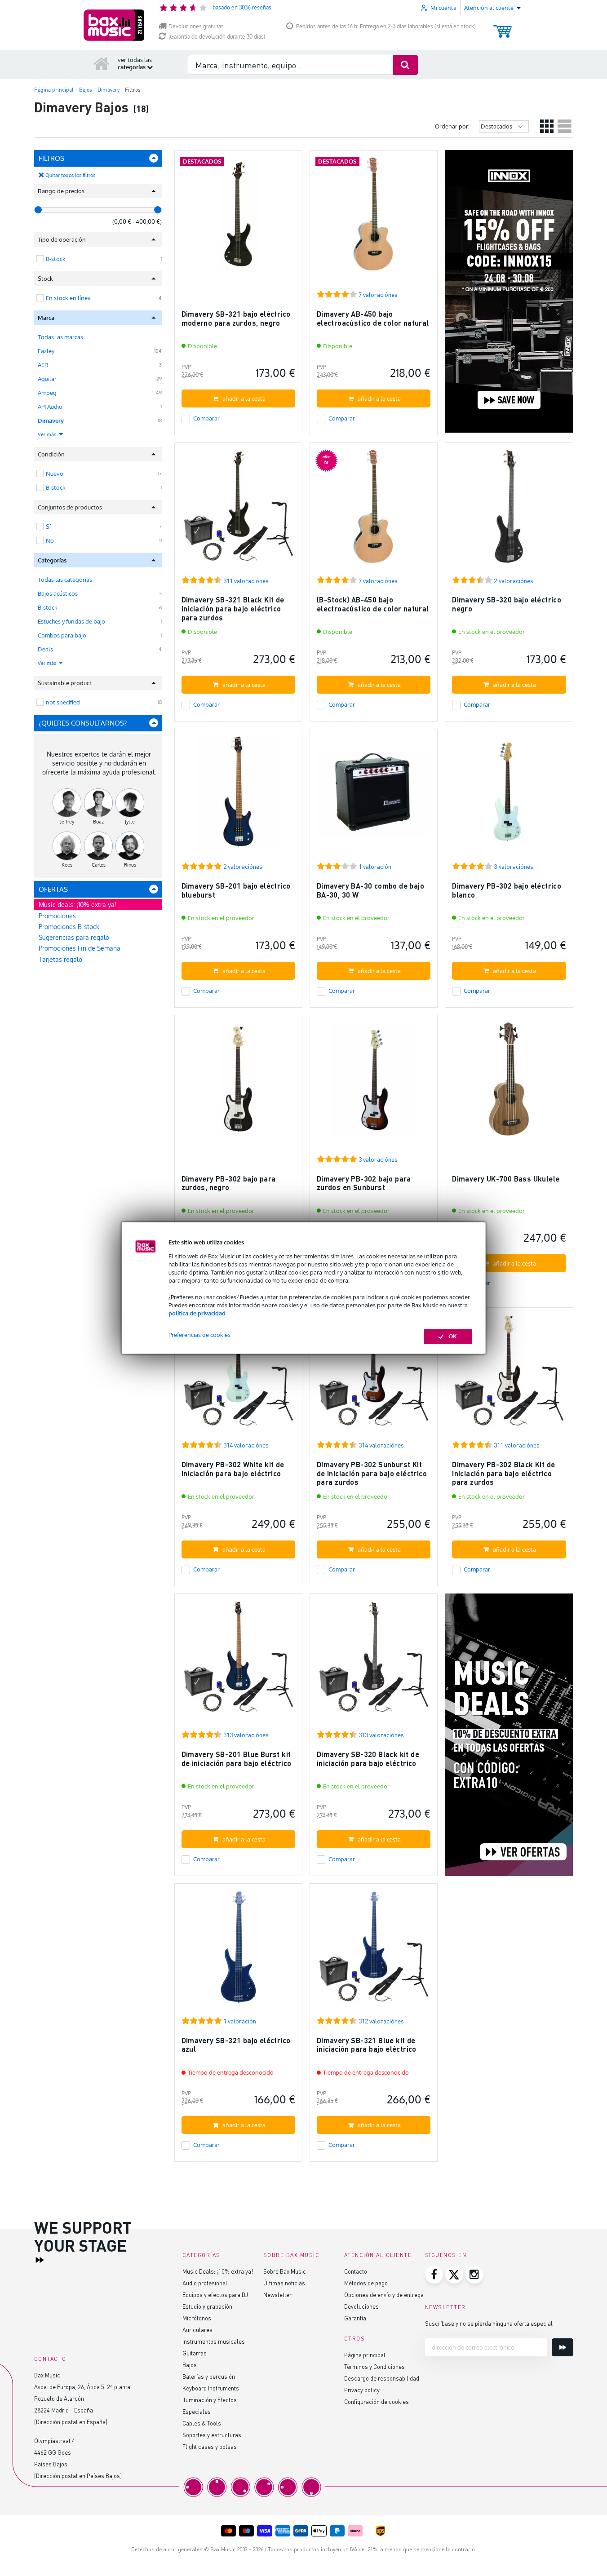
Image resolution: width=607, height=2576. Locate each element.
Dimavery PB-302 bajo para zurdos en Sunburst (364, 1183)
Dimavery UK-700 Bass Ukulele (506, 1179)
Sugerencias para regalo (74, 937)
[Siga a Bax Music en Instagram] (474, 2275)
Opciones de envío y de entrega (384, 2295)
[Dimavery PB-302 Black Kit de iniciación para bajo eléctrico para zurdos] (509, 1375)
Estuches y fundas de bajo (71, 621)
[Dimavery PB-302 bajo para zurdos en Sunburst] (374, 1083)
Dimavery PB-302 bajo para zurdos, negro (229, 1183)
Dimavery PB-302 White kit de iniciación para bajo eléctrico (233, 1469)
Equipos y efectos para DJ (215, 2295)
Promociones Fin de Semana (80, 948)
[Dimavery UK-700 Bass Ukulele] (509, 1083)
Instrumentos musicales (214, 2341)
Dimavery (51, 420)
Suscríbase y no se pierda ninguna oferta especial (489, 2323)
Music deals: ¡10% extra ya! (78, 905)
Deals (45, 649)
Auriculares (197, 2330)
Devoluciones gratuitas (196, 26)
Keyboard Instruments (211, 2388)
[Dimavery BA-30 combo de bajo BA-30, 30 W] (374, 797)
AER (43, 365)
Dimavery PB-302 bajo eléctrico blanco (507, 890)
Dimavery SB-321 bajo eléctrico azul (236, 2045)
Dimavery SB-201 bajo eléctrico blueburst (236, 890)
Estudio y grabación (207, 2306)
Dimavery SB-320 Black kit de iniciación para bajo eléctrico (368, 1759)
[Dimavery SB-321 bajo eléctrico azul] (238, 1951)
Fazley (46, 351)
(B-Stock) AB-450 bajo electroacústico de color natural (373, 604)
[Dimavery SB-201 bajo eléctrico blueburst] (238, 797)
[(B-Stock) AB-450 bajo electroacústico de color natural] (374, 511)
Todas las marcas (60, 337)
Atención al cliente (378, 2255)
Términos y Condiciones (374, 2366)
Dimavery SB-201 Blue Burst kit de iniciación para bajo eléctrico (237, 1759)
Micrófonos (197, 2318)
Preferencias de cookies (199, 1335)
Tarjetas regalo (60, 959)
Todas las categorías (65, 580)
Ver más (48, 434)
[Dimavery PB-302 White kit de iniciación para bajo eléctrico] (238, 1375)
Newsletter (277, 2295)
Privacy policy (362, 2390)
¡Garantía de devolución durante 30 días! (217, 37)
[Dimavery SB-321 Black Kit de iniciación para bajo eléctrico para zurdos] (238, 511)
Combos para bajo (62, 635)
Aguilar (47, 379)
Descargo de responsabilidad (382, 2378)
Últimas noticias (284, 2283)
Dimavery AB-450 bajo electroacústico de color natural (373, 318)
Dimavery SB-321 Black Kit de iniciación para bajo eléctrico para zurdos (233, 608)
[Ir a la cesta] (503, 27)
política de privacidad (197, 1313)
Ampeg (47, 393)
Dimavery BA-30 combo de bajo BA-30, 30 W (370, 890)
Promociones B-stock (69, 927)
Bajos (190, 2365)
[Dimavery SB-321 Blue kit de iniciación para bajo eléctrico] (374, 1951)
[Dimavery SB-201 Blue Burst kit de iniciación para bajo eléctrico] (238, 1662)
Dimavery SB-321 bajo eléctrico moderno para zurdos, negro (236, 318)
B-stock (48, 607)
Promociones (57, 916)
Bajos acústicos (58, 593)
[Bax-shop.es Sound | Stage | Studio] (114, 25)
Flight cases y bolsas (210, 2446)
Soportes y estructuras (212, 2435)
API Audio (50, 407)
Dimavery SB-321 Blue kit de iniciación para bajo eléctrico (367, 2045)
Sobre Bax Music (285, 2271)
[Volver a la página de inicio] (102, 63)
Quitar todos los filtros (70, 175)
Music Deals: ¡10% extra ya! (218, 2271)
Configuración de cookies (377, 2401)
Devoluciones (361, 2306)
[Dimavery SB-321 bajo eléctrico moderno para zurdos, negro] (238, 218)
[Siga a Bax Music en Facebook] (434, 2275)
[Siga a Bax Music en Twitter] (454, 2275)
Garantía (355, 2318)
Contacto (356, 2271)
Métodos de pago (366, 2283)
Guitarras (195, 2353)
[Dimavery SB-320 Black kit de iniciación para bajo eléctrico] (374, 1662)
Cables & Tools (202, 2423)
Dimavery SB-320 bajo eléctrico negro (507, 604)
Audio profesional (205, 2283)
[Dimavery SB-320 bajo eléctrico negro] (509, 511)
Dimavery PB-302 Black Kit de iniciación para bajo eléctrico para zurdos (503, 1473)
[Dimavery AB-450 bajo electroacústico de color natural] (374, 218)
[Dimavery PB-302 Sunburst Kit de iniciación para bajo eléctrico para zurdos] (374, 1375)
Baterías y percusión (209, 2376)
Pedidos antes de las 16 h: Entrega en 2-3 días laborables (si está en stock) (386, 26)
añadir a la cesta (244, 398)
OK (453, 1337)
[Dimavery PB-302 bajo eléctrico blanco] (509, 797)
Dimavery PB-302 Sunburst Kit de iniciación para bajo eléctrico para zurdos (372, 1473)
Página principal (365, 2355)
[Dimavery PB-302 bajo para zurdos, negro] (238, 1083)
